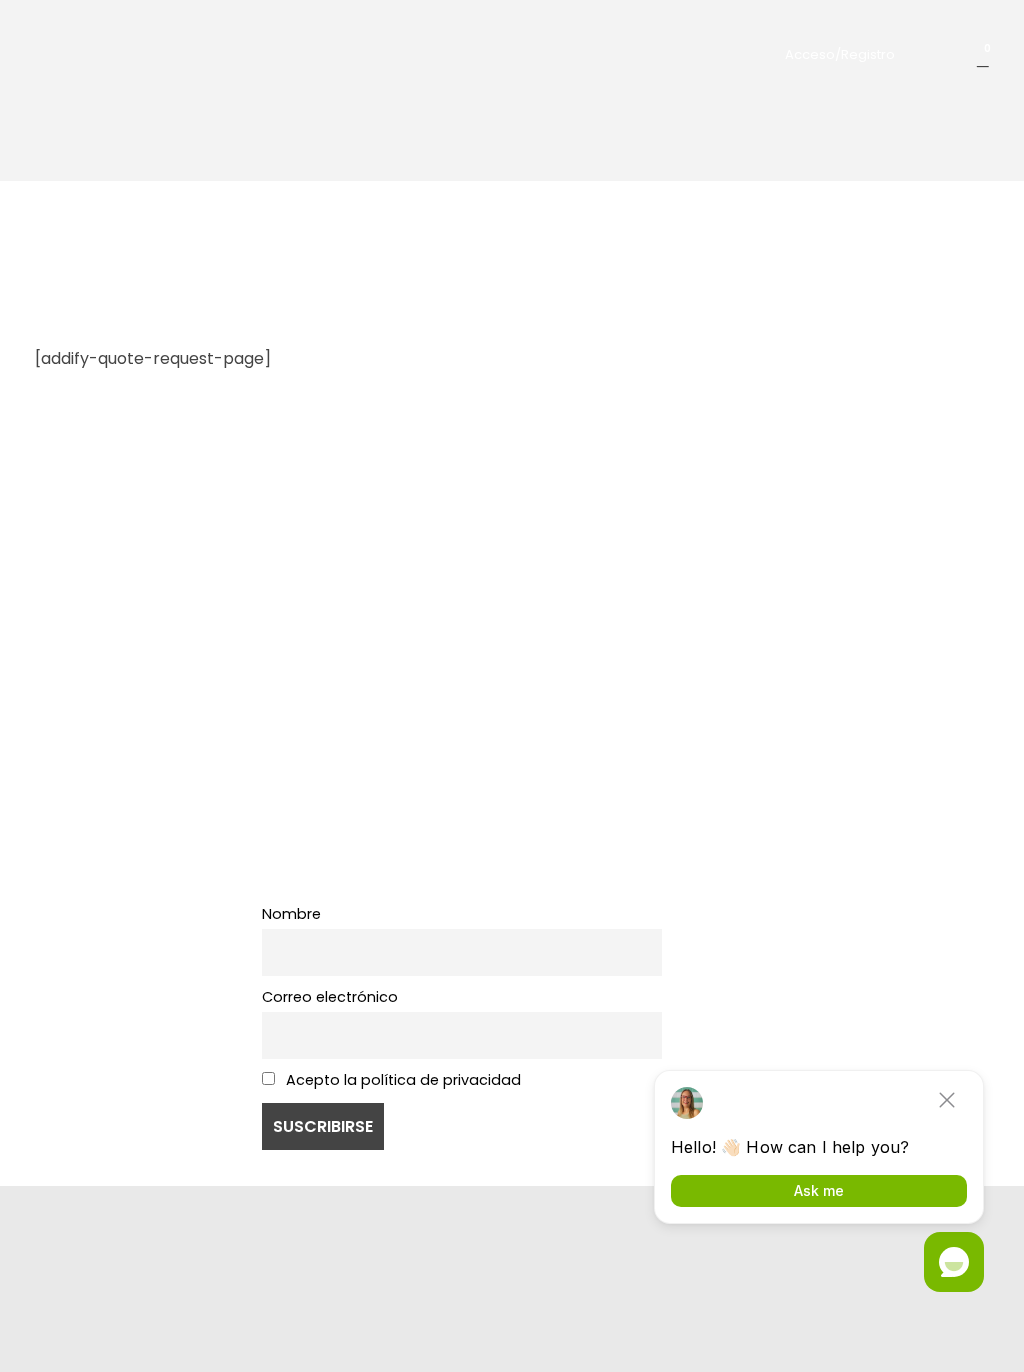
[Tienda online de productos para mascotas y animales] (116, 49)
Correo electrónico (330, 997)
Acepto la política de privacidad (401, 1080)
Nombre (291, 914)
